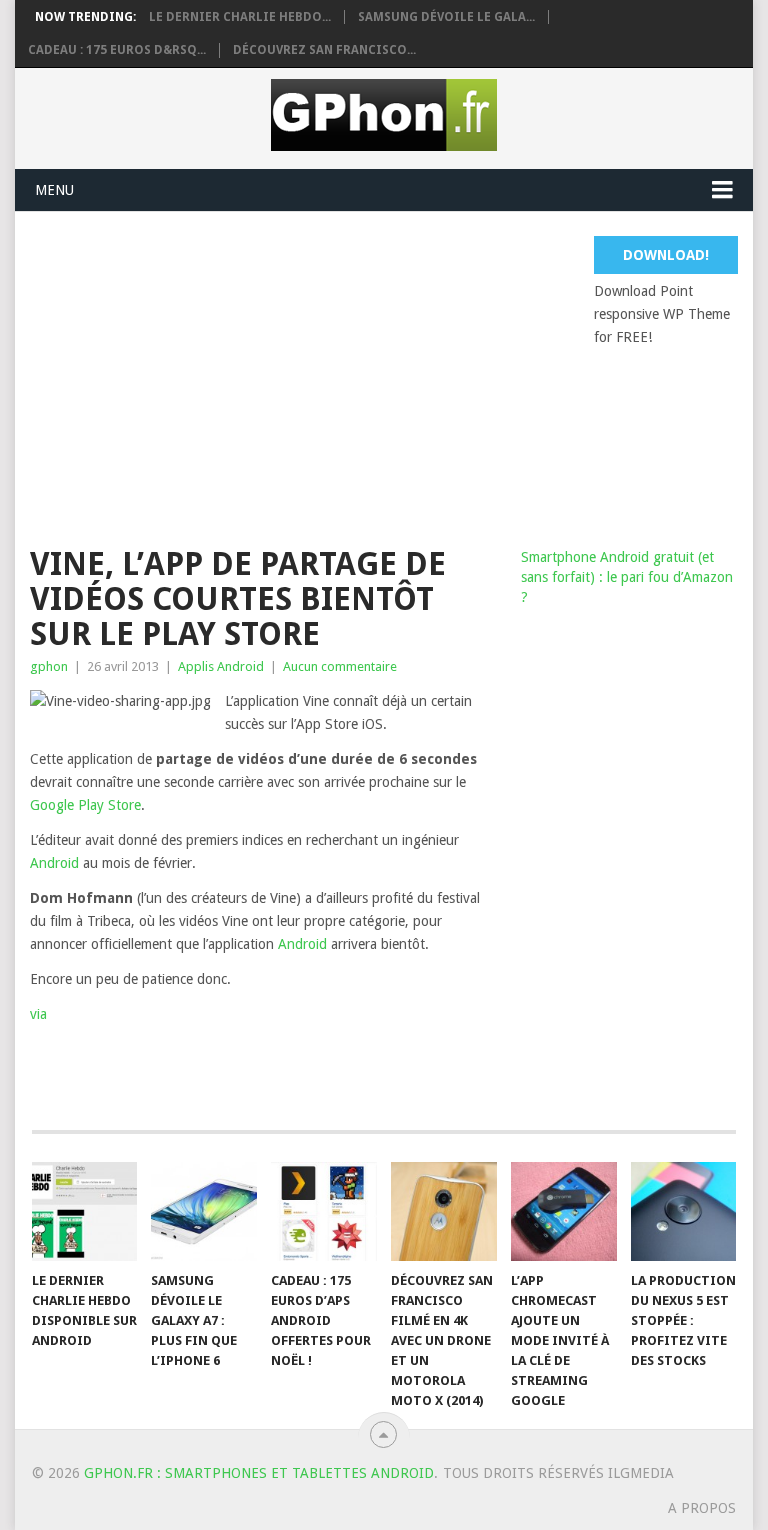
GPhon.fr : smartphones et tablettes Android (259, 1473)
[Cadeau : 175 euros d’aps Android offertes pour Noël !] (324, 1211)
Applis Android (221, 666)
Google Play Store (85, 805)
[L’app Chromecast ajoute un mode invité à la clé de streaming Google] (564, 1211)
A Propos (702, 1508)
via (38, 1014)
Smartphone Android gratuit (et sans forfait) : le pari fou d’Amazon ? (627, 577)
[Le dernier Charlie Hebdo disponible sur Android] (85, 1211)
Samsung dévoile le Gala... (446, 17)
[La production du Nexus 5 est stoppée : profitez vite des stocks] (684, 1211)
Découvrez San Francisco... (324, 50)
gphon (49, 666)
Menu (54, 190)
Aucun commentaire (340, 666)
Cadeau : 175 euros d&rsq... (117, 50)
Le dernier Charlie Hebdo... (240, 17)
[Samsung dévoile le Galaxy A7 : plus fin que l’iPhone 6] (204, 1211)
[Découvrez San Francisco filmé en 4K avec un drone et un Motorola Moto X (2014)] (444, 1211)
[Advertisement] (398, 376)
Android (54, 863)
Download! (666, 255)
